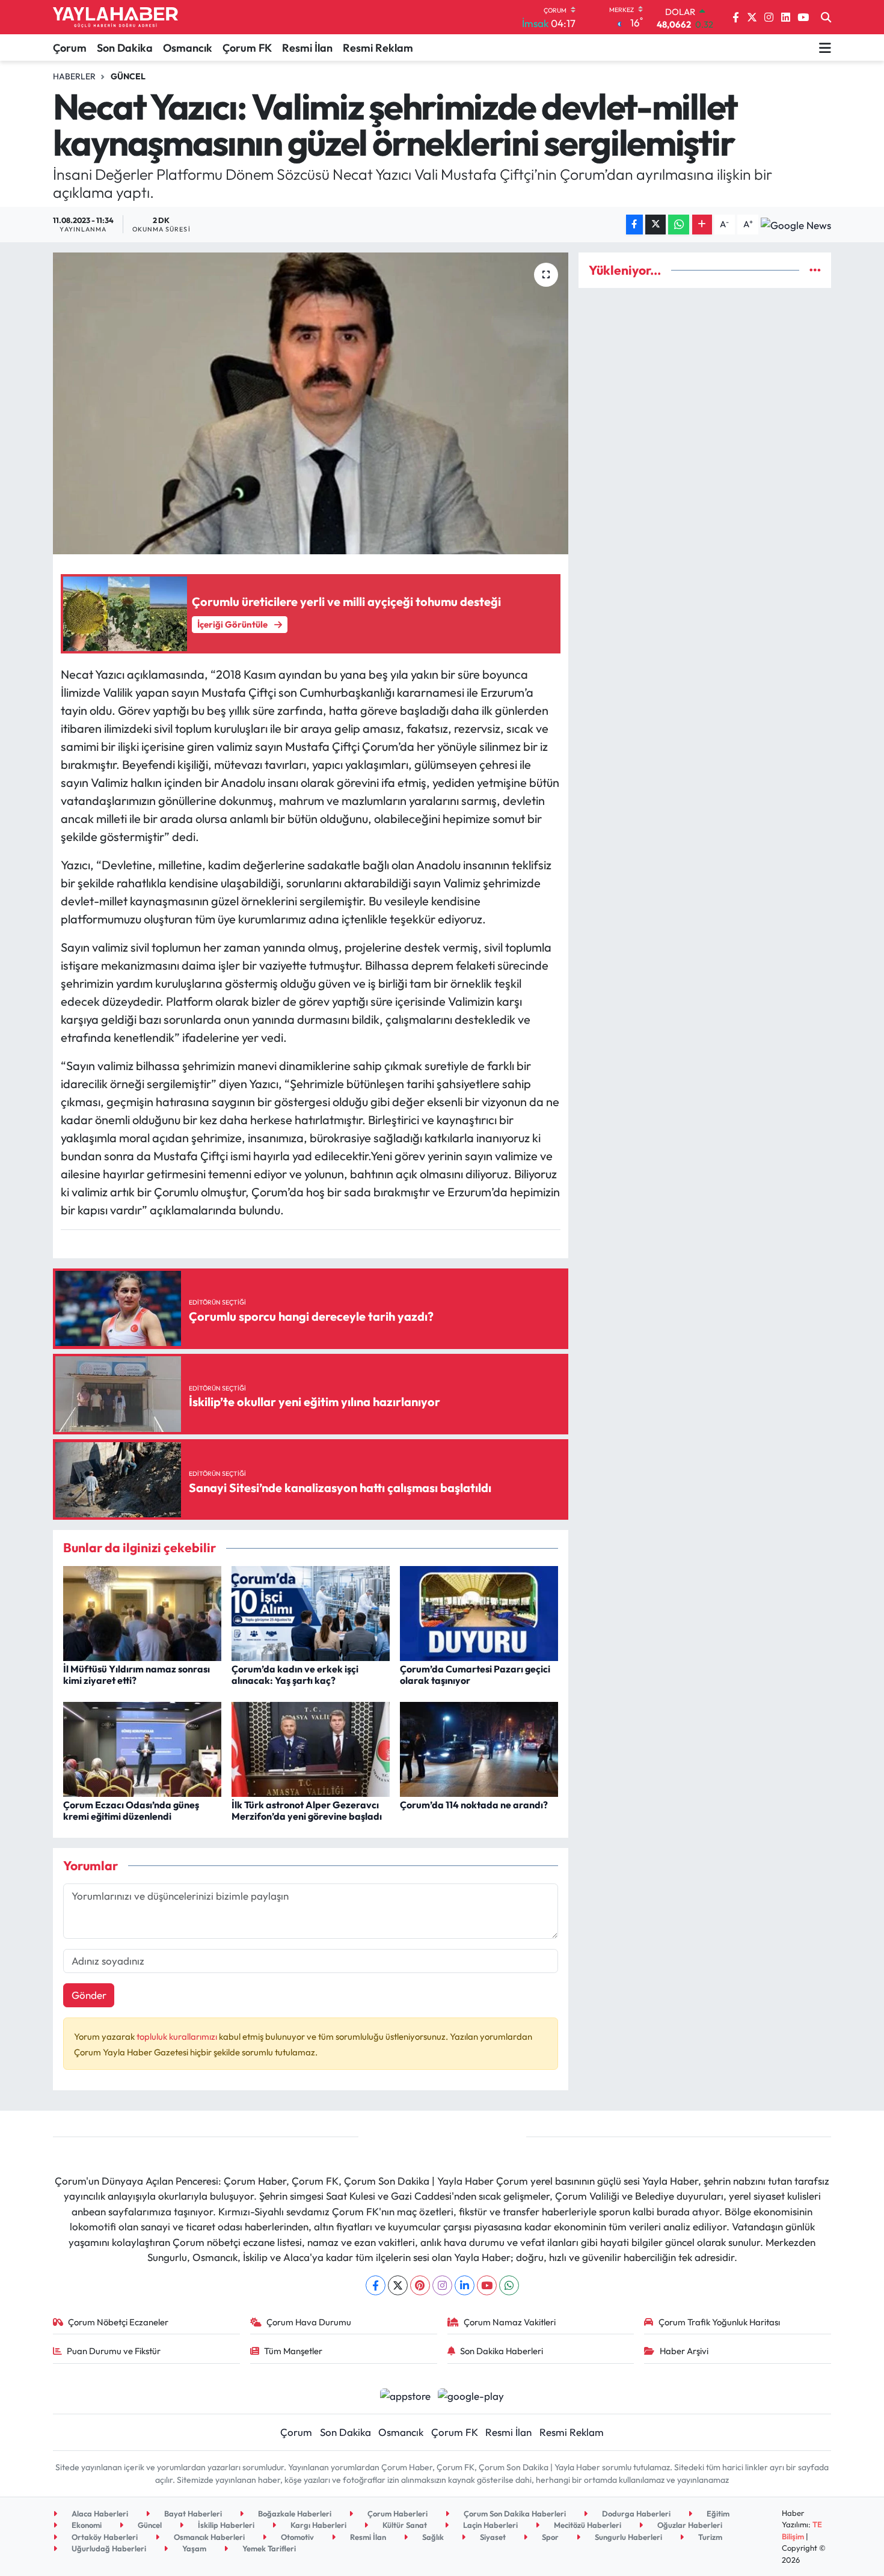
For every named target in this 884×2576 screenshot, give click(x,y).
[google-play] (471, 2394)
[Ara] (826, 17)
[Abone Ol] (796, 224)
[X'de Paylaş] (655, 225)
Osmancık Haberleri (208, 2537)
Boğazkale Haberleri (294, 2513)
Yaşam (193, 2548)
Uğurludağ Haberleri (108, 2548)
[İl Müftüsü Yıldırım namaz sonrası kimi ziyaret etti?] (142, 1612)
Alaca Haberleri (99, 2513)
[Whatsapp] (509, 2285)
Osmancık (188, 48)
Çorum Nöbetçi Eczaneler (118, 2322)
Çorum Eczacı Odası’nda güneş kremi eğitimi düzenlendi (131, 1810)
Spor (549, 2537)
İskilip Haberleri (225, 2525)
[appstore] (405, 2394)
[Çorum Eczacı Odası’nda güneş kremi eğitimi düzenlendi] (142, 1748)
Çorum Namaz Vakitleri (510, 2322)
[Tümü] (815, 270)
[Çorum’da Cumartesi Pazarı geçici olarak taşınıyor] (479, 1612)
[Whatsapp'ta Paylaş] (679, 225)
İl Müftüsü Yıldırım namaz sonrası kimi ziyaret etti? (137, 1675)
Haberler (74, 76)
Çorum (70, 48)
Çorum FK (247, 48)
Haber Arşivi (684, 2351)
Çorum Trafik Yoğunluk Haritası (719, 2322)
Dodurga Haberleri (635, 2513)
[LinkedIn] (465, 2285)
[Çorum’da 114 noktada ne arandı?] (479, 1748)
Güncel (128, 76)
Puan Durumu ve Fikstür (114, 2351)
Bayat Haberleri (192, 2513)
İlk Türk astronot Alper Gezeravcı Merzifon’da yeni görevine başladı (307, 1810)
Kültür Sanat (404, 2525)
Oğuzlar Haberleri (689, 2525)
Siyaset (492, 2537)
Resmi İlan (307, 48)
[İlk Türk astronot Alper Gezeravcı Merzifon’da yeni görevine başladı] (311, 1748)
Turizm (709, 2537)
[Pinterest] (420, 2285)
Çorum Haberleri (397, 2513)
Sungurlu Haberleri (628, 2537)
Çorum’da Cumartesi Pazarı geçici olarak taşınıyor (475, 1675)
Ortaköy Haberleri (104, 2537)
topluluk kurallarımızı (178, 2036)
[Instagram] (442, 2285)
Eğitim (717, 2513)
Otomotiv (296, 2537)
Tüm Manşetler (293, 2351)
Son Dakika (125, 48)
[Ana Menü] (825, 47)
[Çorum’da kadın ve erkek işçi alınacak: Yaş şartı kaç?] (311, 1612)
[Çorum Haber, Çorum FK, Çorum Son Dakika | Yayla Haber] (115, 17)
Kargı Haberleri (318, 2525)
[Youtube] (487, 2285)
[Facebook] (376, 2285)
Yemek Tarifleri (268, 2548)
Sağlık (432, 2537)
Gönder (89, 1995)
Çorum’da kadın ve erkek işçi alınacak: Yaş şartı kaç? (295, 1675)
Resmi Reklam (378, 48)
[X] (398, 2285)
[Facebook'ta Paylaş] (634, 225)
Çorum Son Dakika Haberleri (514, 2513)
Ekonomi (86, 2525)
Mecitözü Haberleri (587, 2525)
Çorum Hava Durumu (309, 2322)
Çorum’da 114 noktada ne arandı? (474, 1805)
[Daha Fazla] (702, 225)
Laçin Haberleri (490, 2525)
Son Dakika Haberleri (502, 2351)
